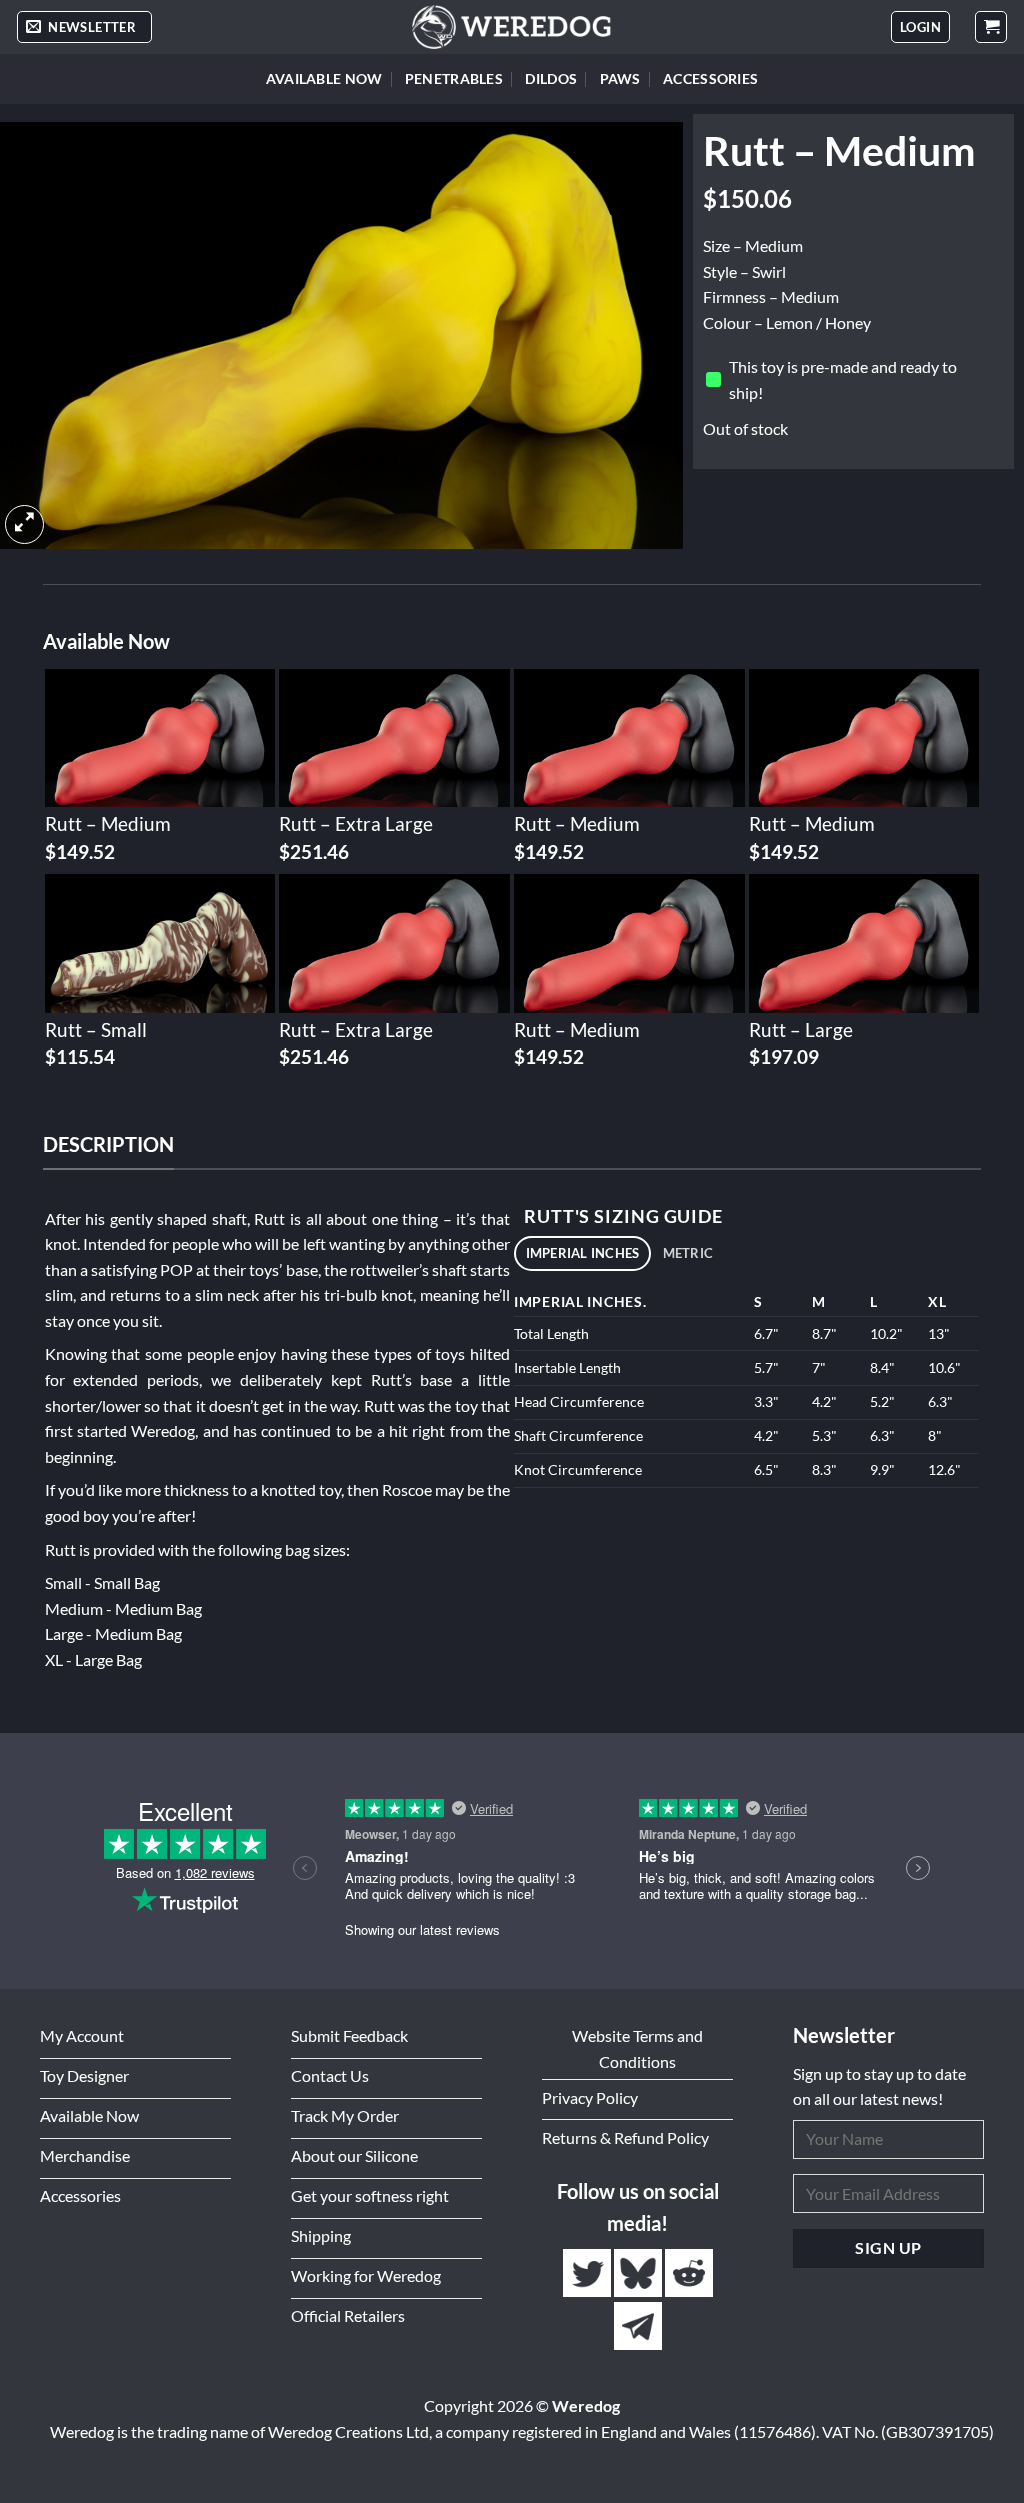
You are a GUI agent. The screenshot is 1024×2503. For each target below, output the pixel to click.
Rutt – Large (801, 1029)
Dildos (551, 78)
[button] (84, 27)
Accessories (710, 78)
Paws (620, 78)
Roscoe (407, 1489)
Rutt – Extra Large (356, 823)
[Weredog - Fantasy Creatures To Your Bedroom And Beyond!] (512, 27)
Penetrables (454, 78)
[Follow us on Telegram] (638, 2326)
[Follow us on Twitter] (588, 2273)
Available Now (324, 78)
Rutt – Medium (108, 823)
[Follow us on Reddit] (689, 2273)
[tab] (582, 1253)
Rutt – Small (96, 1029)
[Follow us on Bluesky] (639, 2273)
